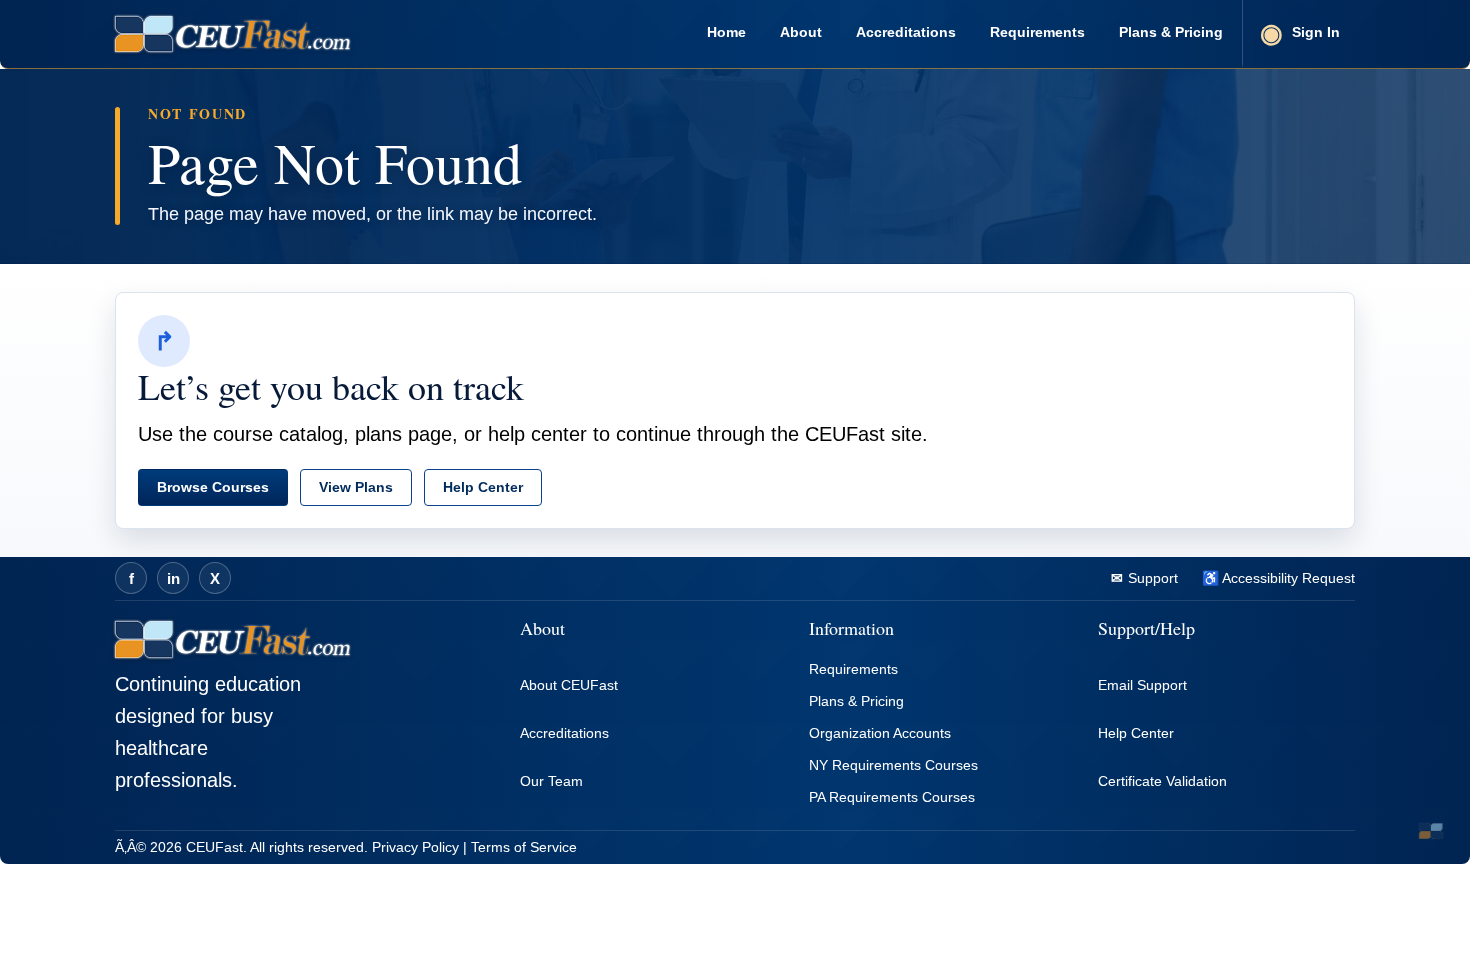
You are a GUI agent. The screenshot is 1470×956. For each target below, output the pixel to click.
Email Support (1142, 685)
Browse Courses (213, 487)
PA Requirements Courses (892, 797)
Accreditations (906, 32)
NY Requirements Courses (893, 765)
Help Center (483, 487)
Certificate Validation (1162, 781)
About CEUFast (569, 685)
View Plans (356, 487)
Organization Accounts (880, 733)
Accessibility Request (1287, 578)
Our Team (551, 781)
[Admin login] (1431, 831)
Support (1151, 578)
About (801, 32)
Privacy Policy (415, 847)
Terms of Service (524, 847)
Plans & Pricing (1171, 32)
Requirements (1037, 32)
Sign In (1316, 32)
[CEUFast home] (232, 34)
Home (726, 32)
